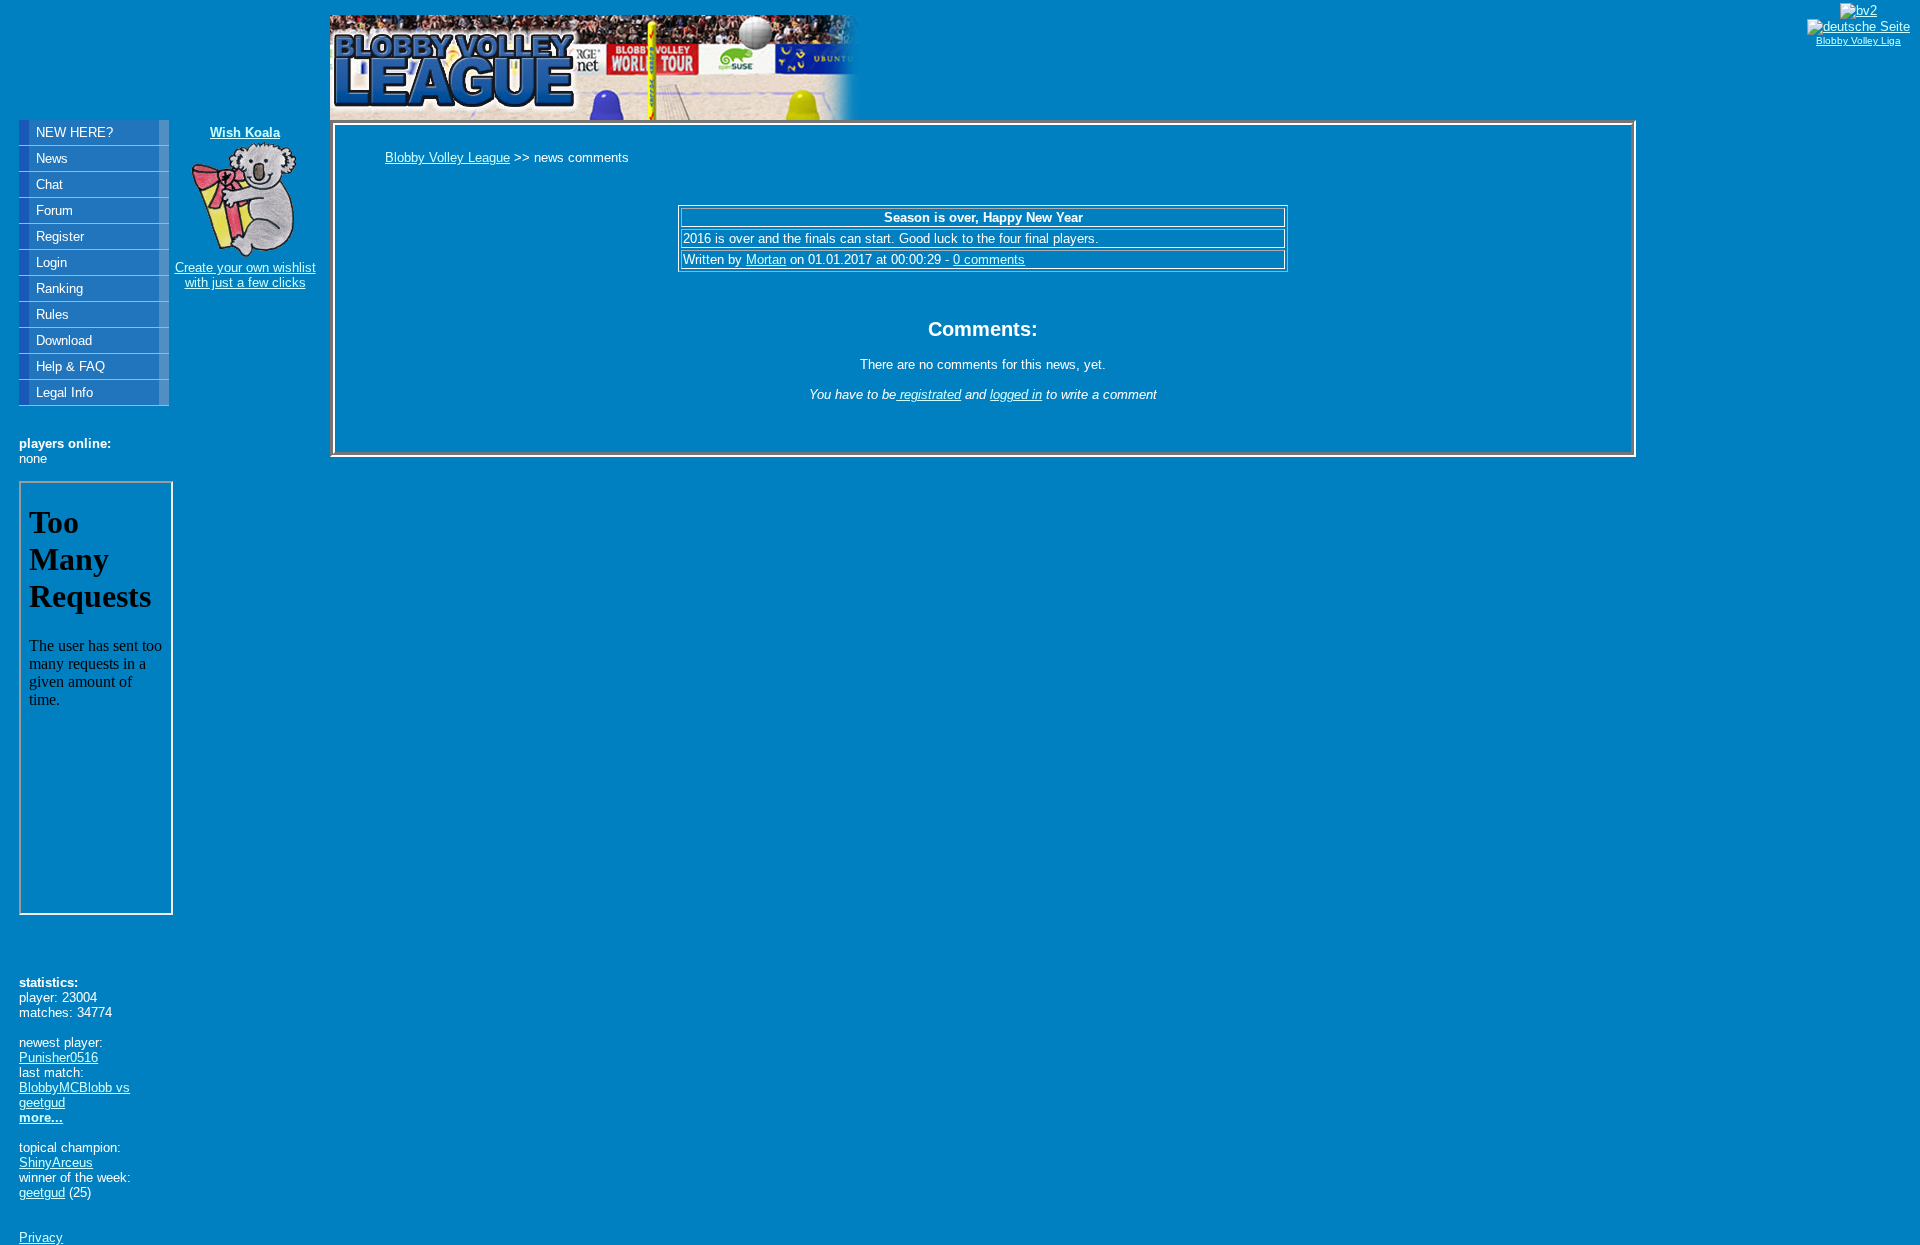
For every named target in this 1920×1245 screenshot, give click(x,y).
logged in (1016, 394)
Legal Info (64, 392)
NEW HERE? (74, 132)
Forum (54, 210)
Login (51, 262)
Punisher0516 (58, 1057)
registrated (928, 394)
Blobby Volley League (447, 157)
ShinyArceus (56, 1162)
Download (64, 340)
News (52, 158)
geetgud (42, 1192)
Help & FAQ (70, 366)
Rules (52, 314)
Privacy (41, 1237)
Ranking (59, 288)
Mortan (766, 259)
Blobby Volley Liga (1858, 40)
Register (60, 236)
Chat (49, 184)
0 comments (989, 259)
